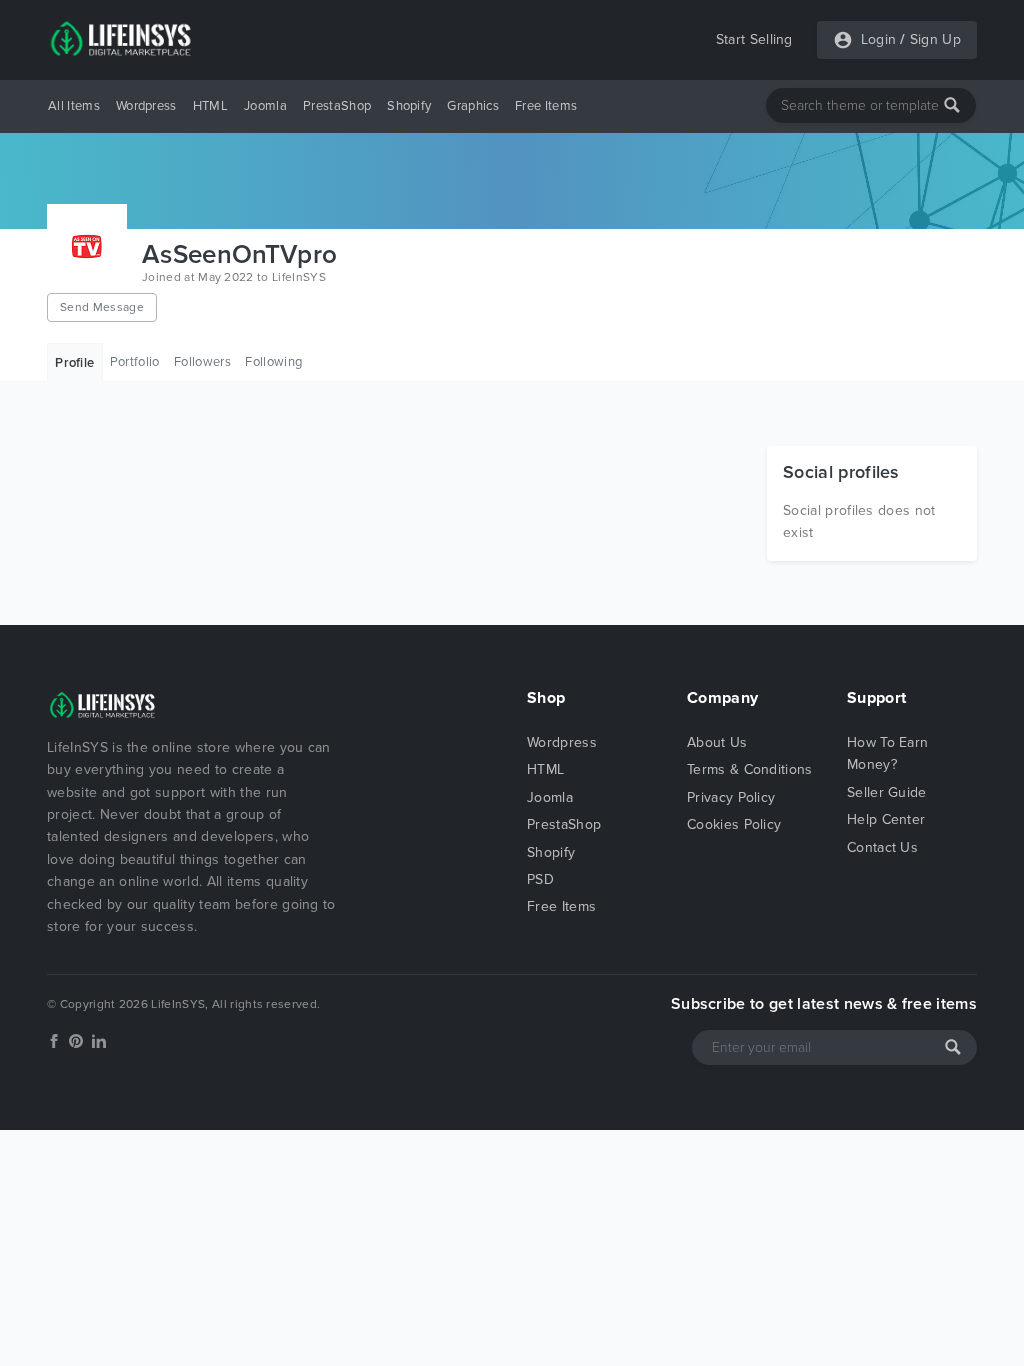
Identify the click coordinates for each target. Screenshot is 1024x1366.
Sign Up (935, 39)
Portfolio (135, 362)
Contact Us (882, 847)
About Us (717, 742)
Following (273, 362)
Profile (74, 363)
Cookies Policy (734, 824)
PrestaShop (337, 106)
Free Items (546, 106)
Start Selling (754, 39)
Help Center (886, 819)
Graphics (473, 106)
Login (879, 39)
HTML (210, 106)
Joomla (265, 106)
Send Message (102, 307)
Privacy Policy (731, 797)
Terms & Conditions (750, 769)
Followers (202, 362)
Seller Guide (887, 792)
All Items (74, 106)
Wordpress (146, 106)
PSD (540, 879)
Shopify (409, 106)
